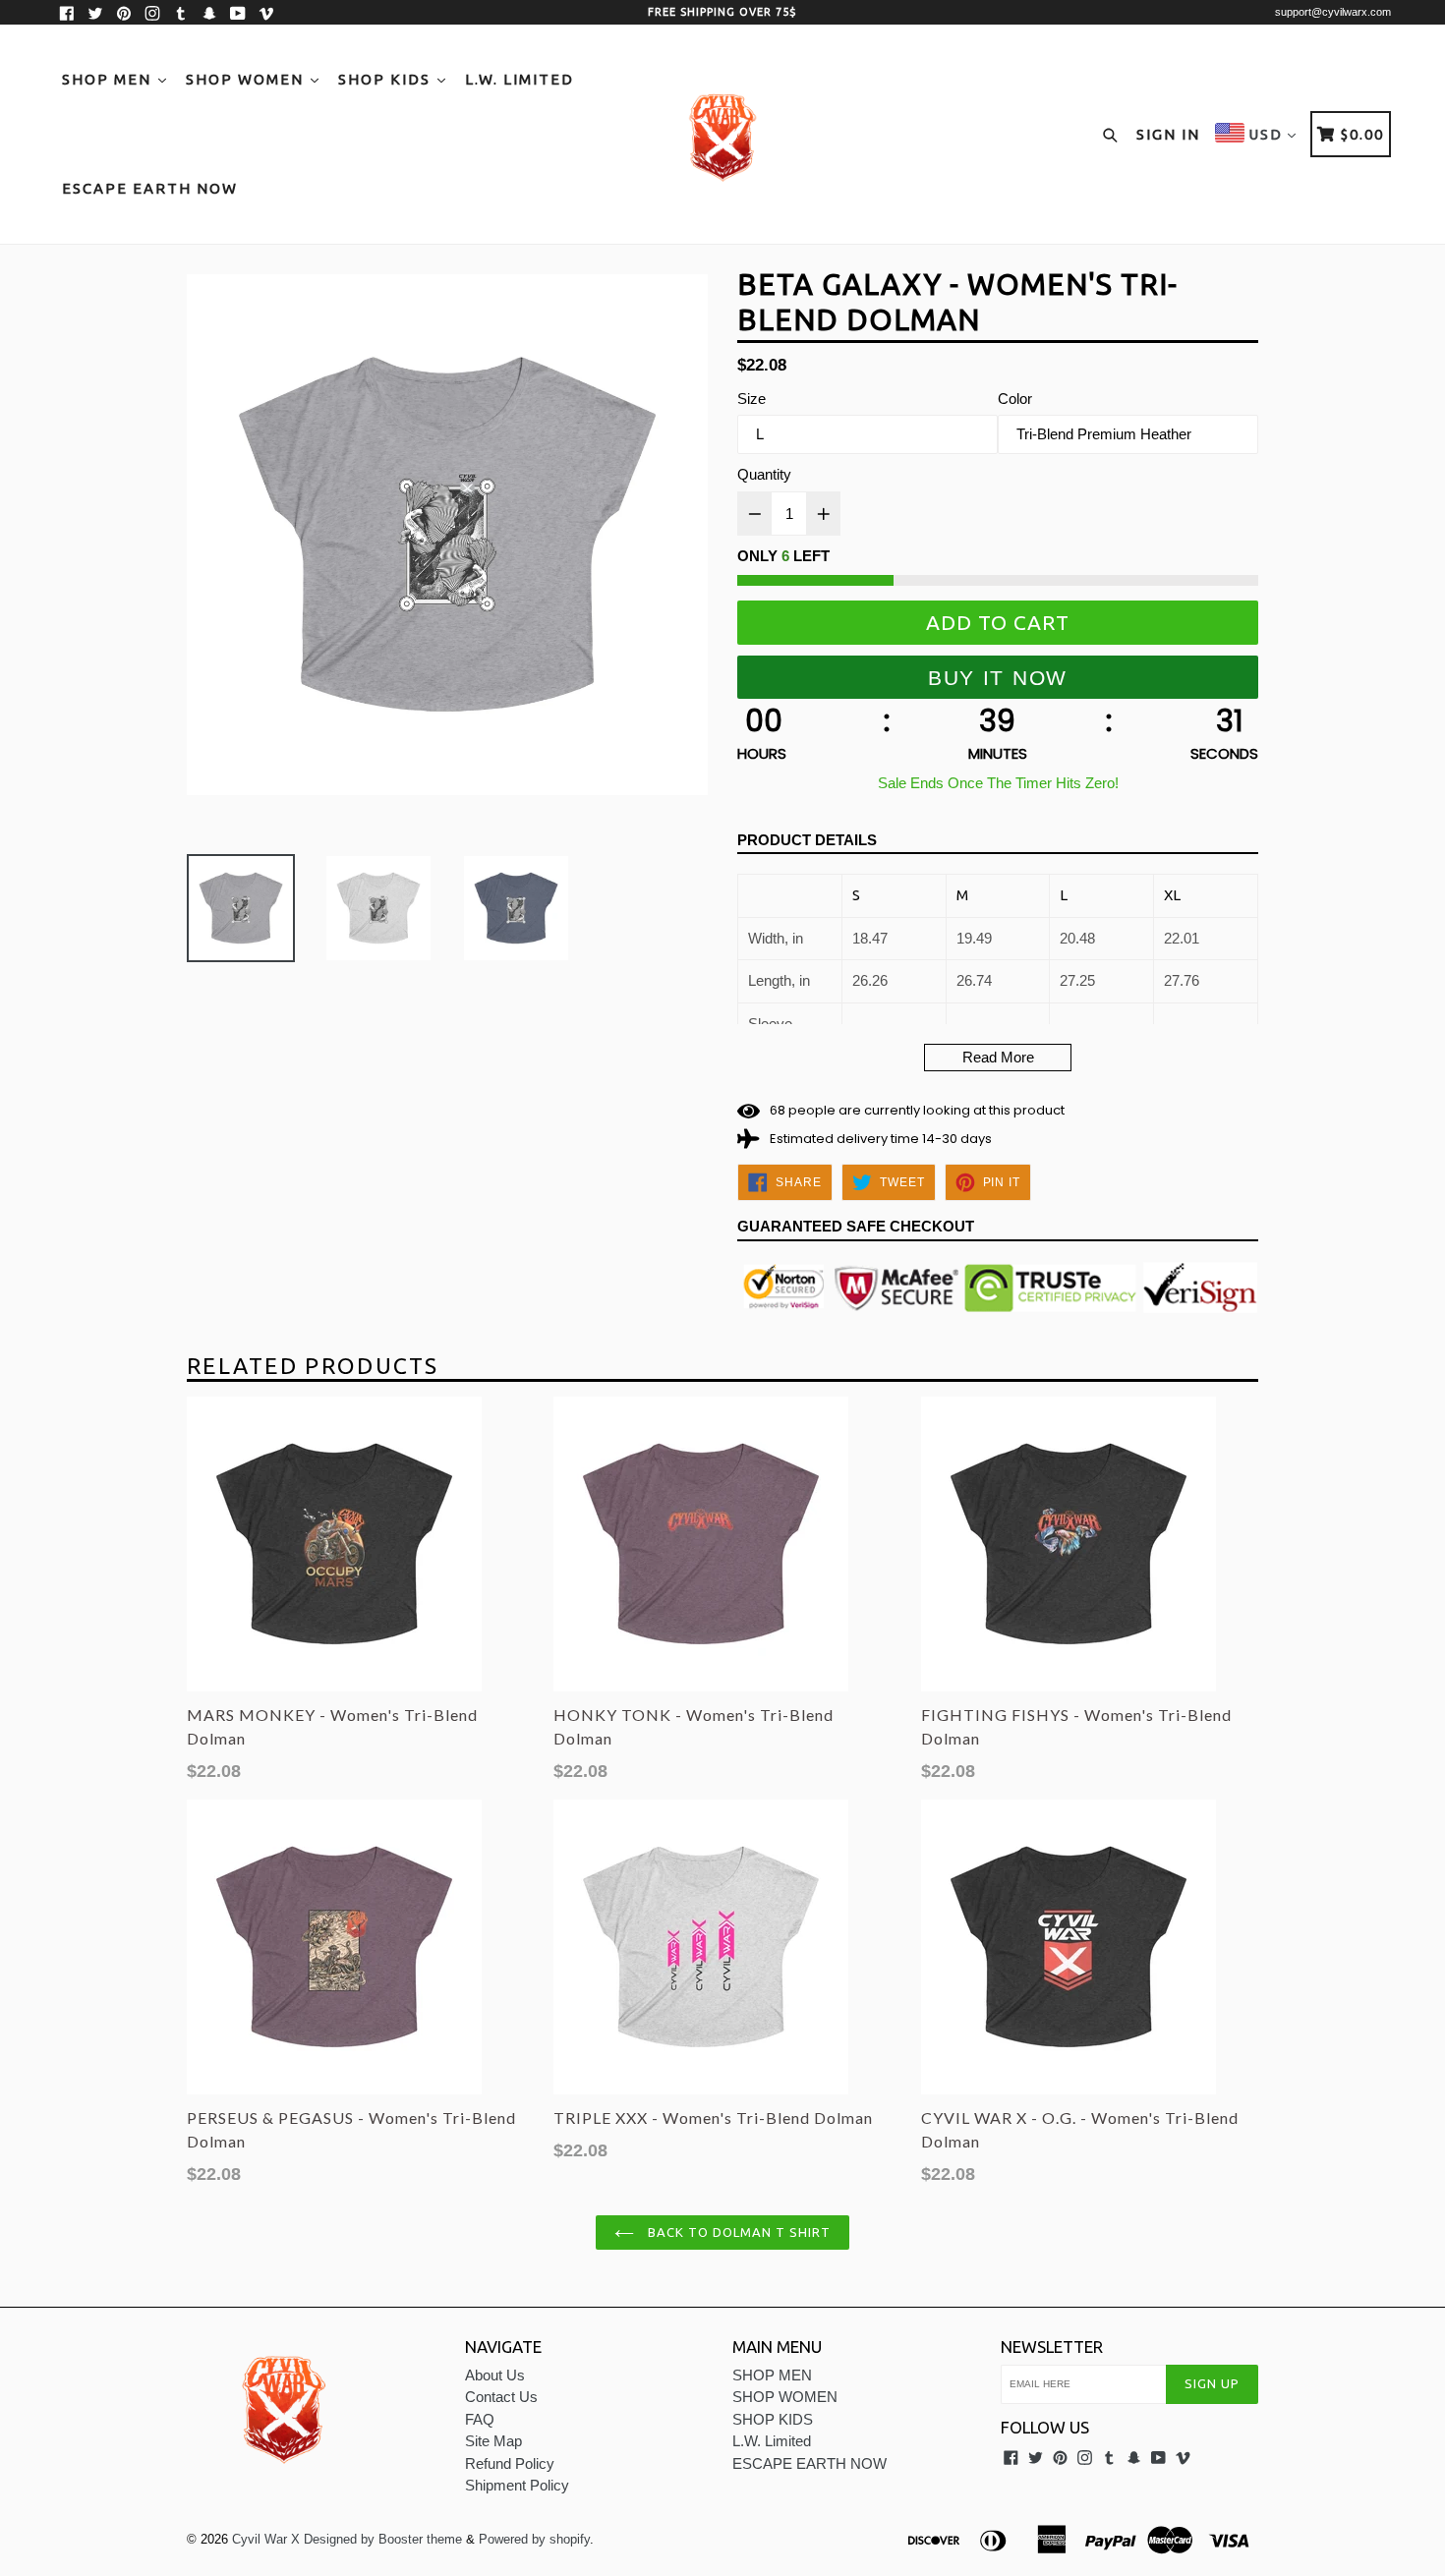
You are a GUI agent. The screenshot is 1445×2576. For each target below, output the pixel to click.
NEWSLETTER (1052, 2347)
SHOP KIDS (387, 79)
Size (751, 399)
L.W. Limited (520, 79)
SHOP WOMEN (247, 79)
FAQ (480, 2419)
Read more (998, 1057)
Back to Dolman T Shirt (738, 2232)
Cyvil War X (266, 2539)
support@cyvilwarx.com (1333, 12)
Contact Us (501, 2397)
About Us (495, 2375)
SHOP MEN (109, 79)
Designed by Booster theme (383, 2539)
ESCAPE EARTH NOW (150, 188)
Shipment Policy (517, 2485)
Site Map (493, 2441)
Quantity (764, 474)
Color (1015, 399)
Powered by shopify (534, 2539)
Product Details (807, 840)
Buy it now (998, 678)
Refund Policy (510, 2463)
